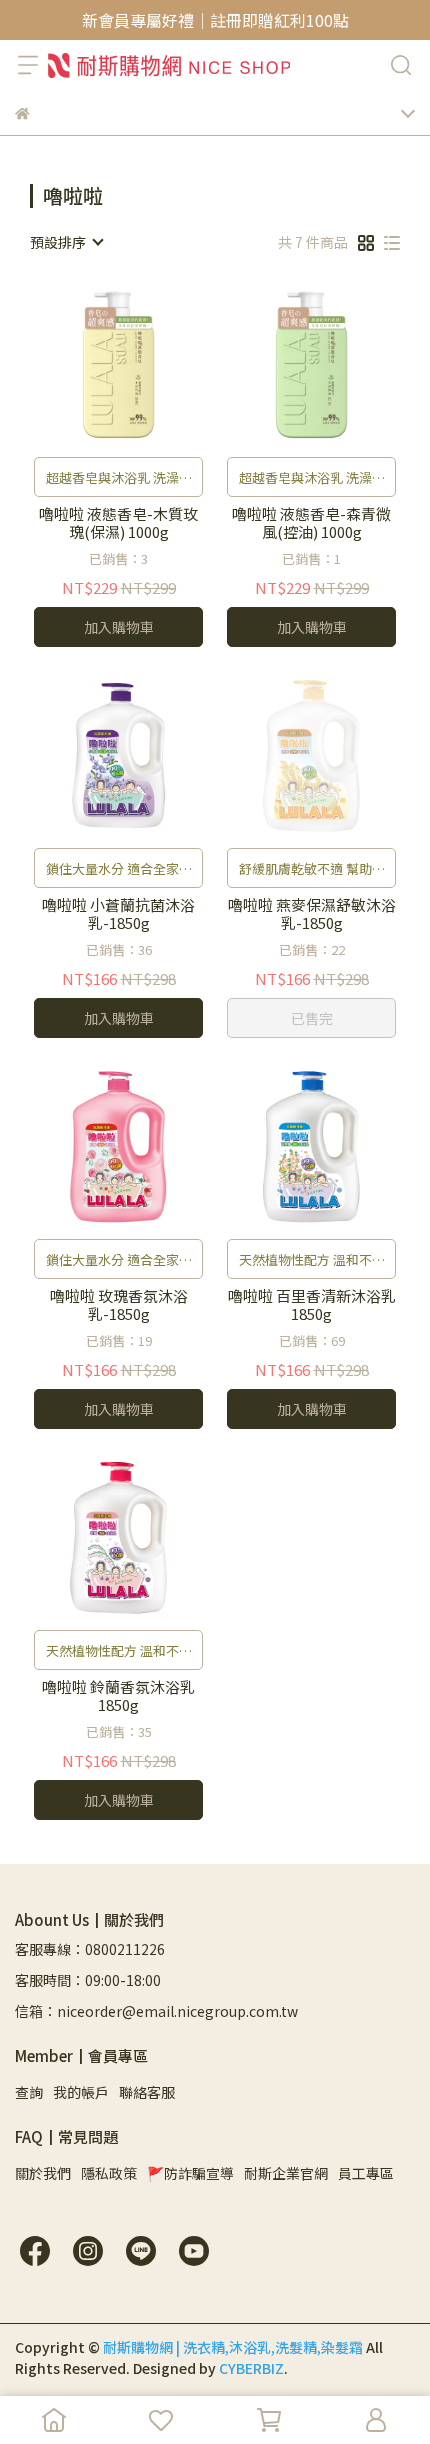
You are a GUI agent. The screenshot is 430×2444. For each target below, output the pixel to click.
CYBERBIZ (251, 2368)
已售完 (312, 1018)
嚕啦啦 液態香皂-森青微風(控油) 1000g (311, 523)
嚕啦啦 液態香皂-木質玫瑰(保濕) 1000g (118, 523)
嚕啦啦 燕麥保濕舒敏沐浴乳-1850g (312, 914)
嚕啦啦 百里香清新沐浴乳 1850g (312, 1305)
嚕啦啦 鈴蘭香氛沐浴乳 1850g (118, 1696)
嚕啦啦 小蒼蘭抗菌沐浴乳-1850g (118, 914)
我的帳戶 (81, 2092)
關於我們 (43, 2173)
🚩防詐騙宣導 (190, 2173)
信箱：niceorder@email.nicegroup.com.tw (156, 2011)
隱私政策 (109, 2173)
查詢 (29, 2092)
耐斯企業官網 (286, 2173)
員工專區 (366, 2173)
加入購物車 (119, 627)
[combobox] (66, 242)
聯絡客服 (147, 2092)
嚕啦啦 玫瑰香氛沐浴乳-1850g (119, 1305)
